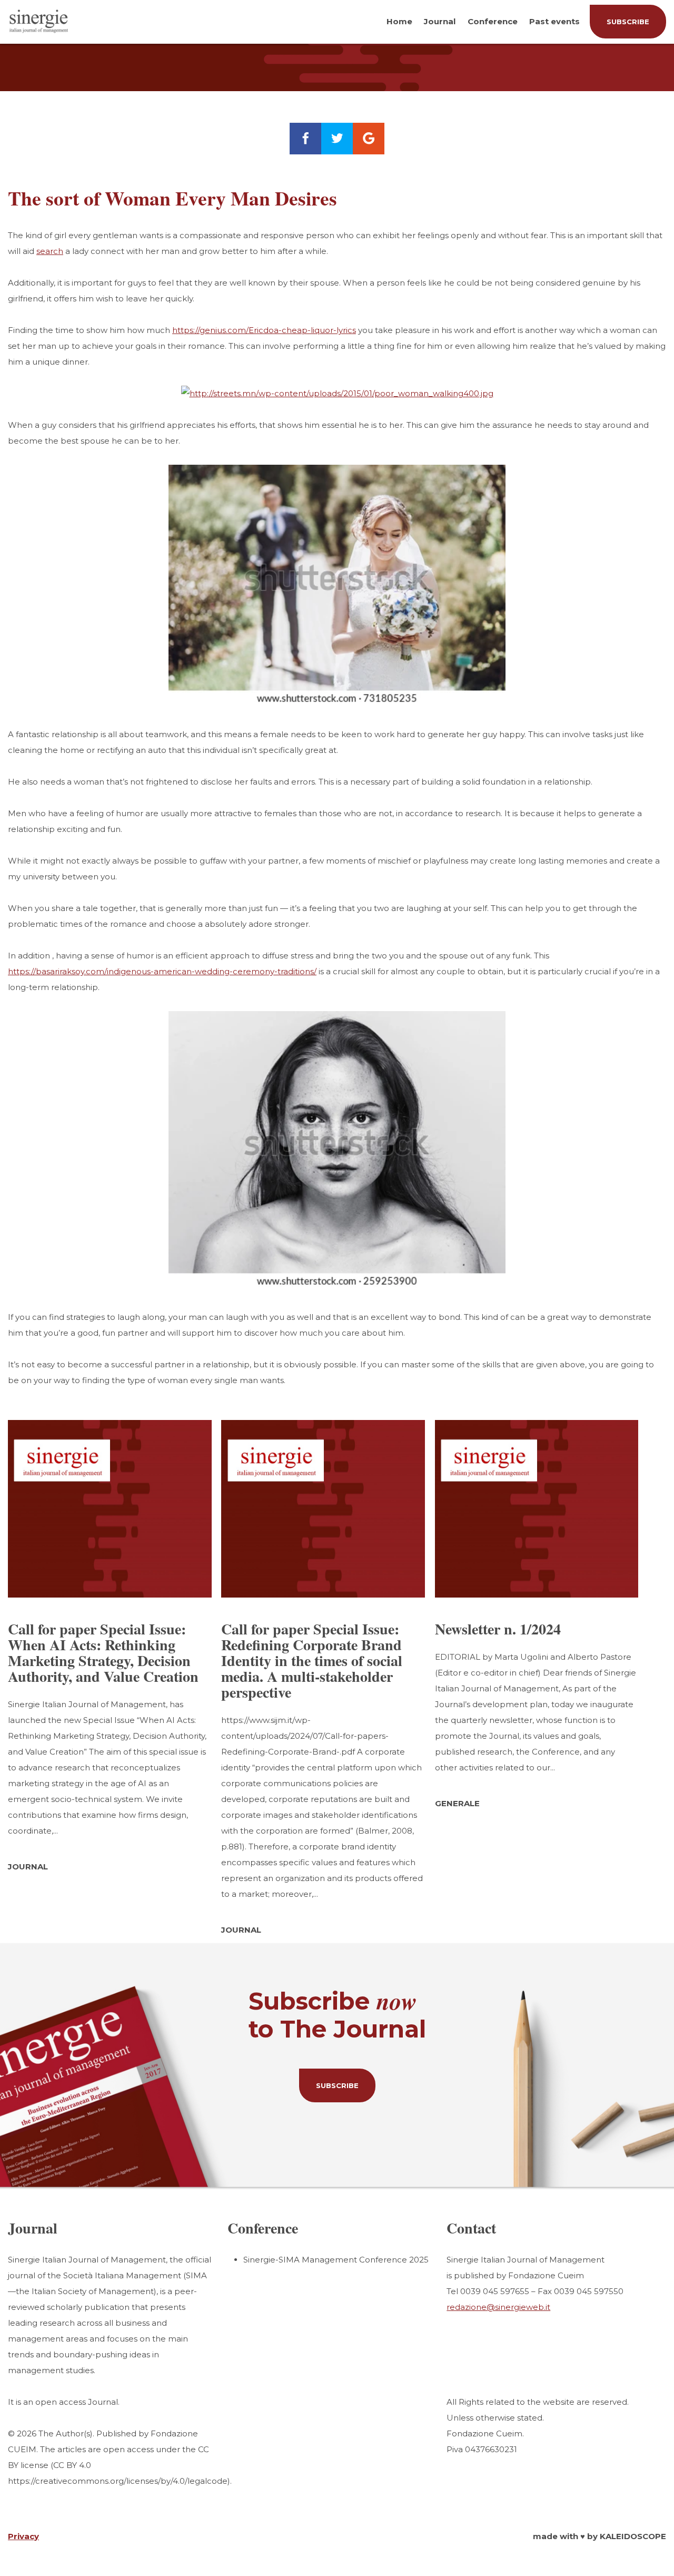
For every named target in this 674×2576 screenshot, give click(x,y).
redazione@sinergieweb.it (498, 2307)
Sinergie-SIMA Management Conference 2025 (336, 2260)
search (50, 251)
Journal (440, 21)
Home (399, 21)
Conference (493, 21)
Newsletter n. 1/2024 (498, 1629)
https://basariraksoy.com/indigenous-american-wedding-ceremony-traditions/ (162, 971)
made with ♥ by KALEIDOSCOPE (599, 2536)
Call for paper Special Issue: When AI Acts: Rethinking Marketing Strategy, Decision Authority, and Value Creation (103, 1653)
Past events (554, 21)
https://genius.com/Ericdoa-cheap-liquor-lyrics (264, 330)
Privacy (23, 2536)
